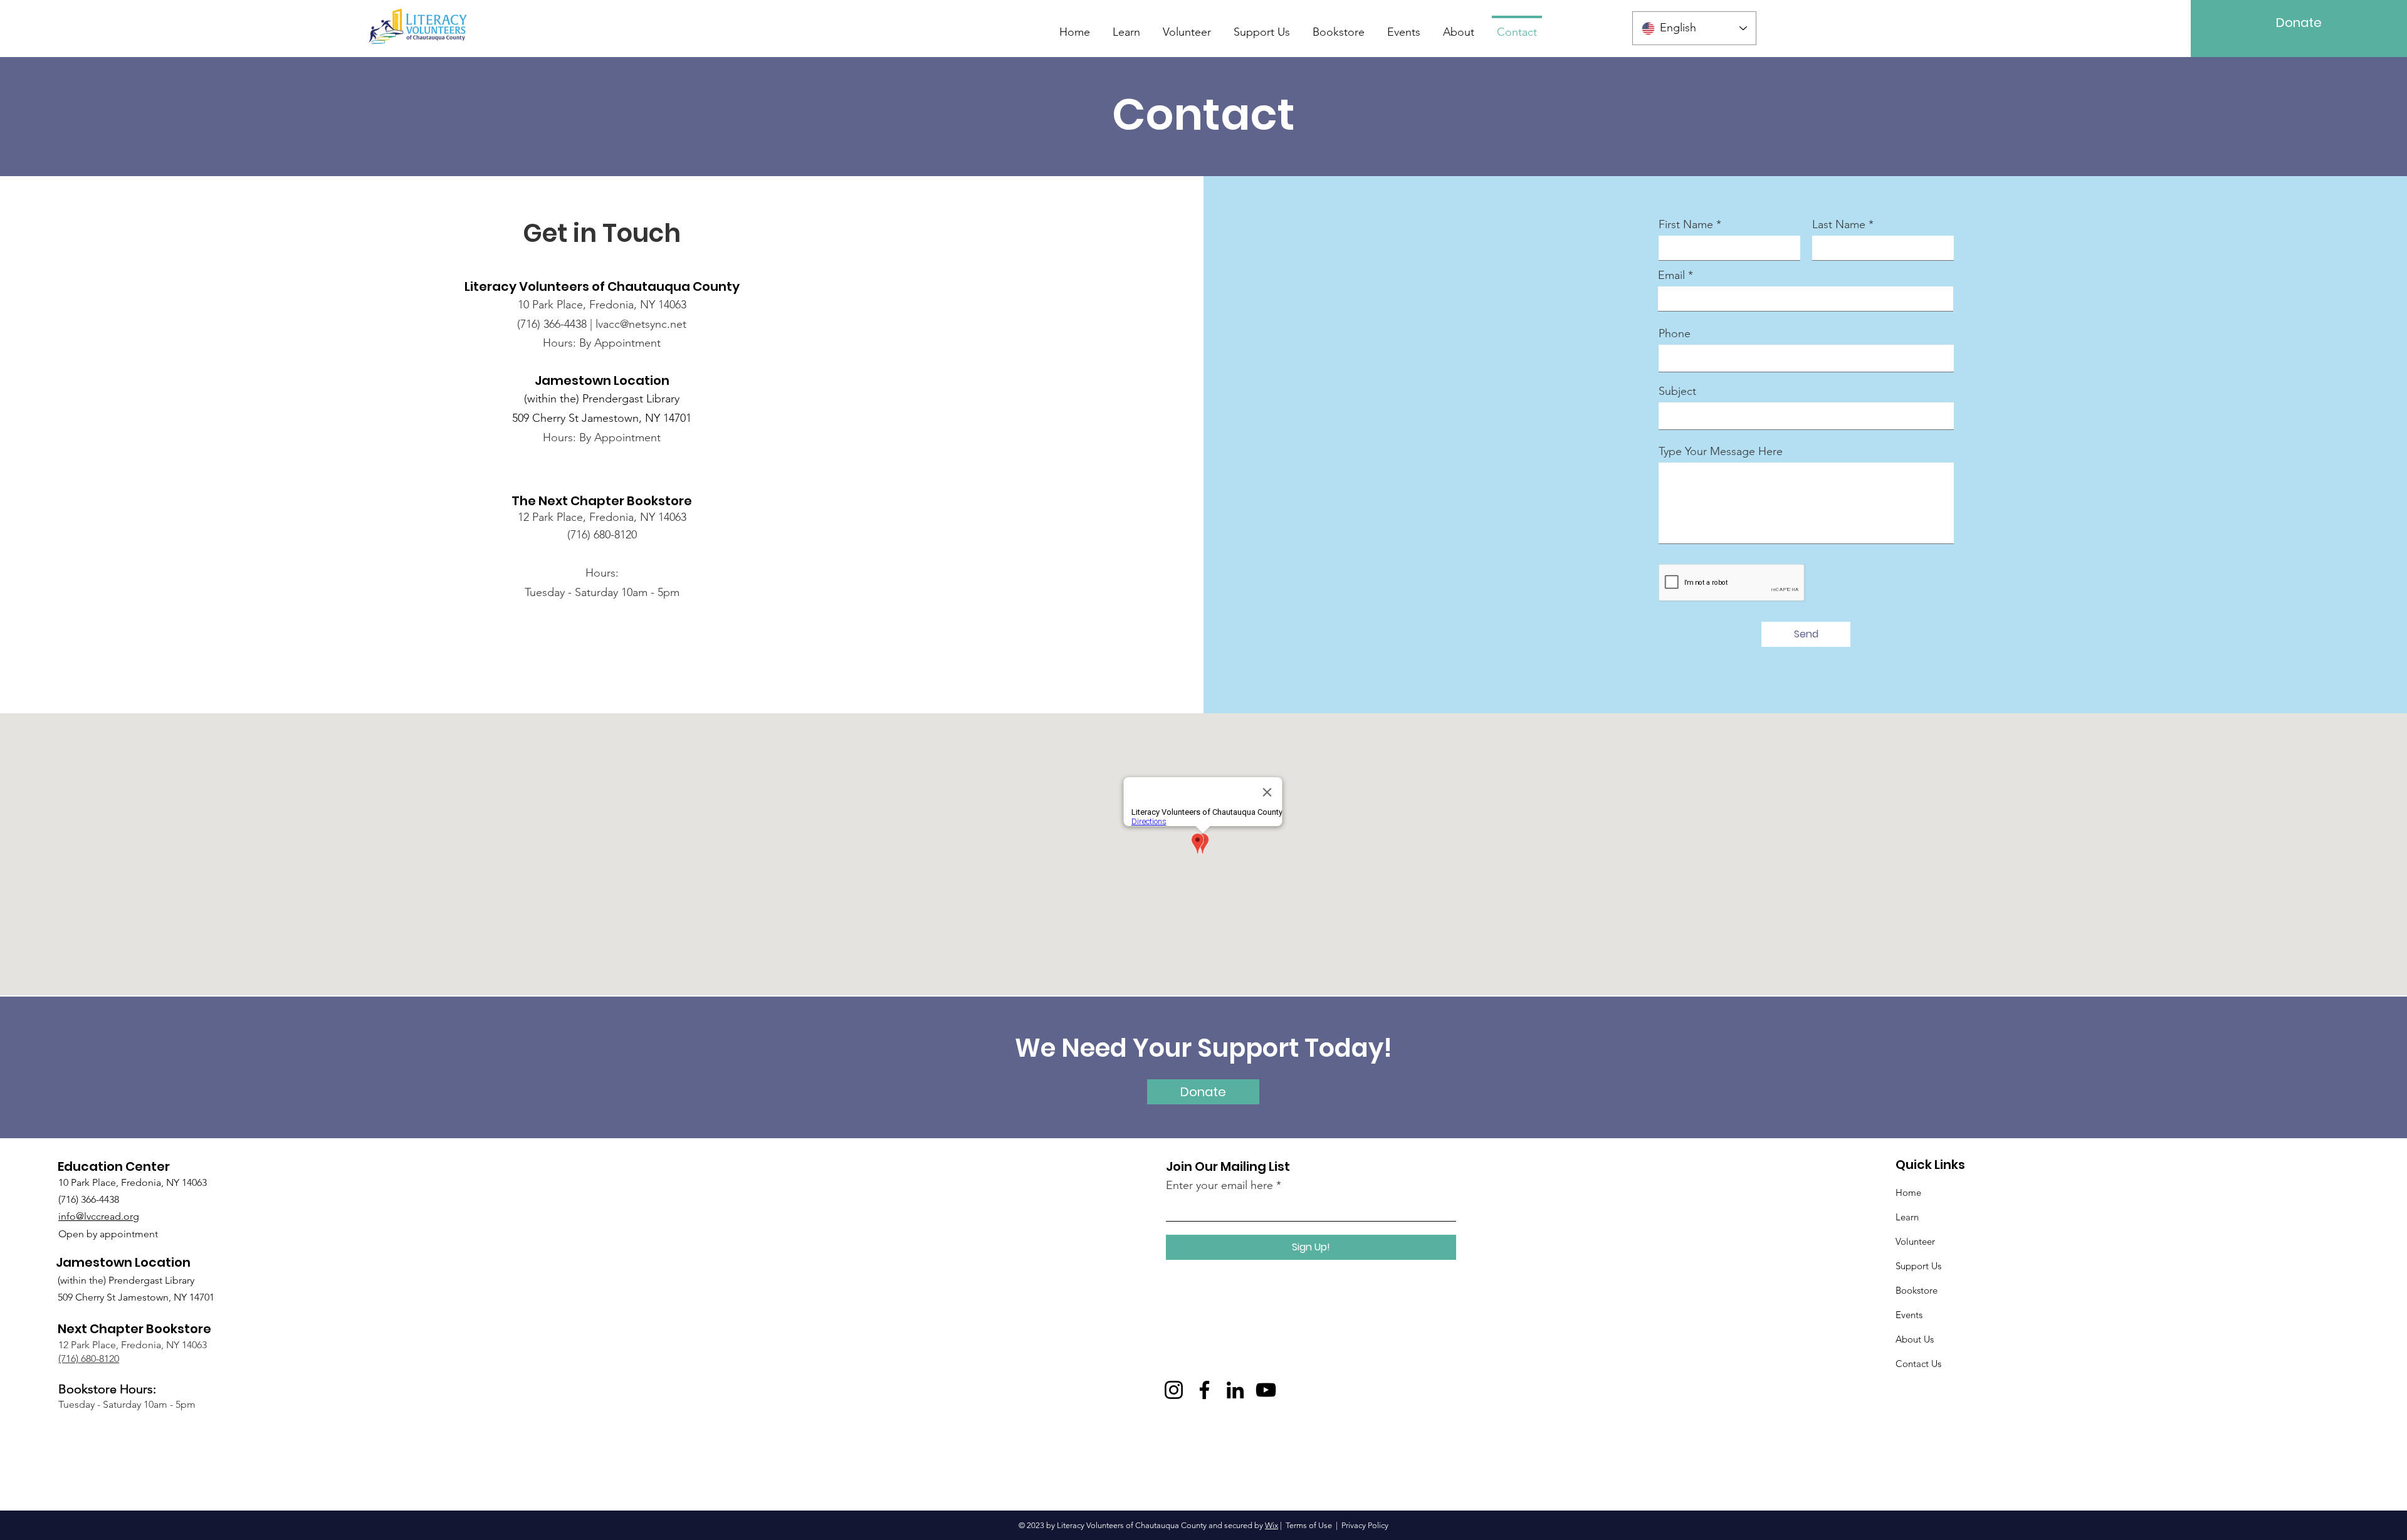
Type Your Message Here (1721, 451)
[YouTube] (1266, 1390)
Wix (1272, 1525)
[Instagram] (1174, 1390)
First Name (1686, 224)
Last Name (1839, 224)
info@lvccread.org (99, 1216)
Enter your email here (1219, 1185)
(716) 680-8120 (89, 1359)
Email (1671, 275)
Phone (1675, 333)
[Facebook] (1204, 1390)
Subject (1677, 391)
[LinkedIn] (1235, 1390)
